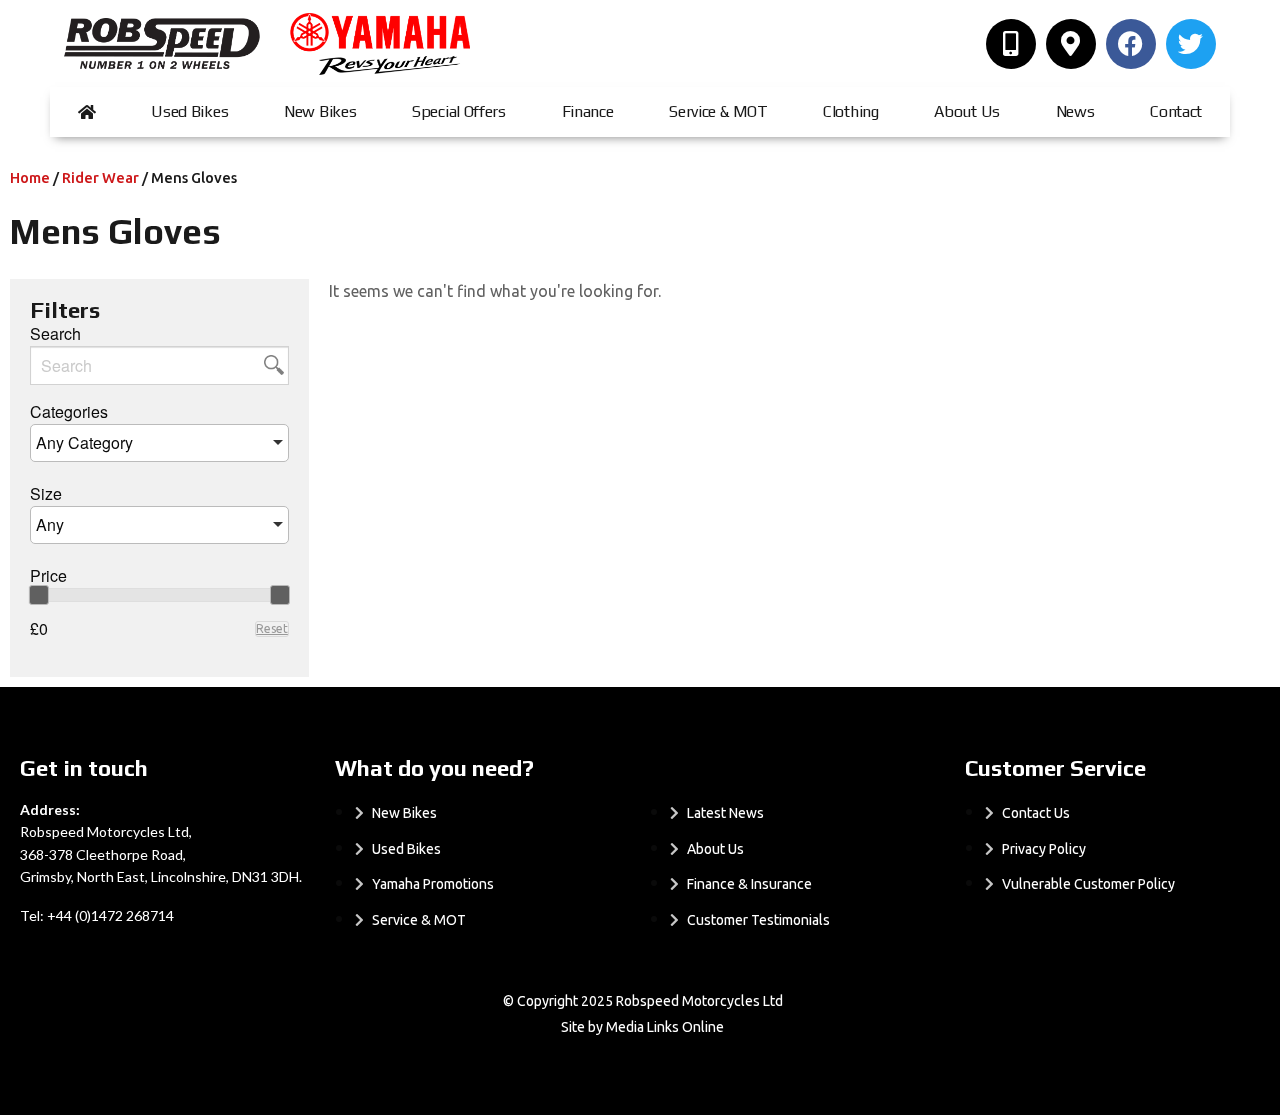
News (1075, 111)
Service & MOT (718, 111)
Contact (1176, 111)
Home (30, 177)
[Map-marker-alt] (1071, 44)
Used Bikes (189, 111)
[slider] (39, 595)
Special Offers (459, 111)
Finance (588, 111)
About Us (967, 111)
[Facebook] (1131, 44)
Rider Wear (100, 177)
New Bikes (320, 111)
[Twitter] (1191, 44)
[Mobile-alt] (1011, 44)
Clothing (851, 111)
